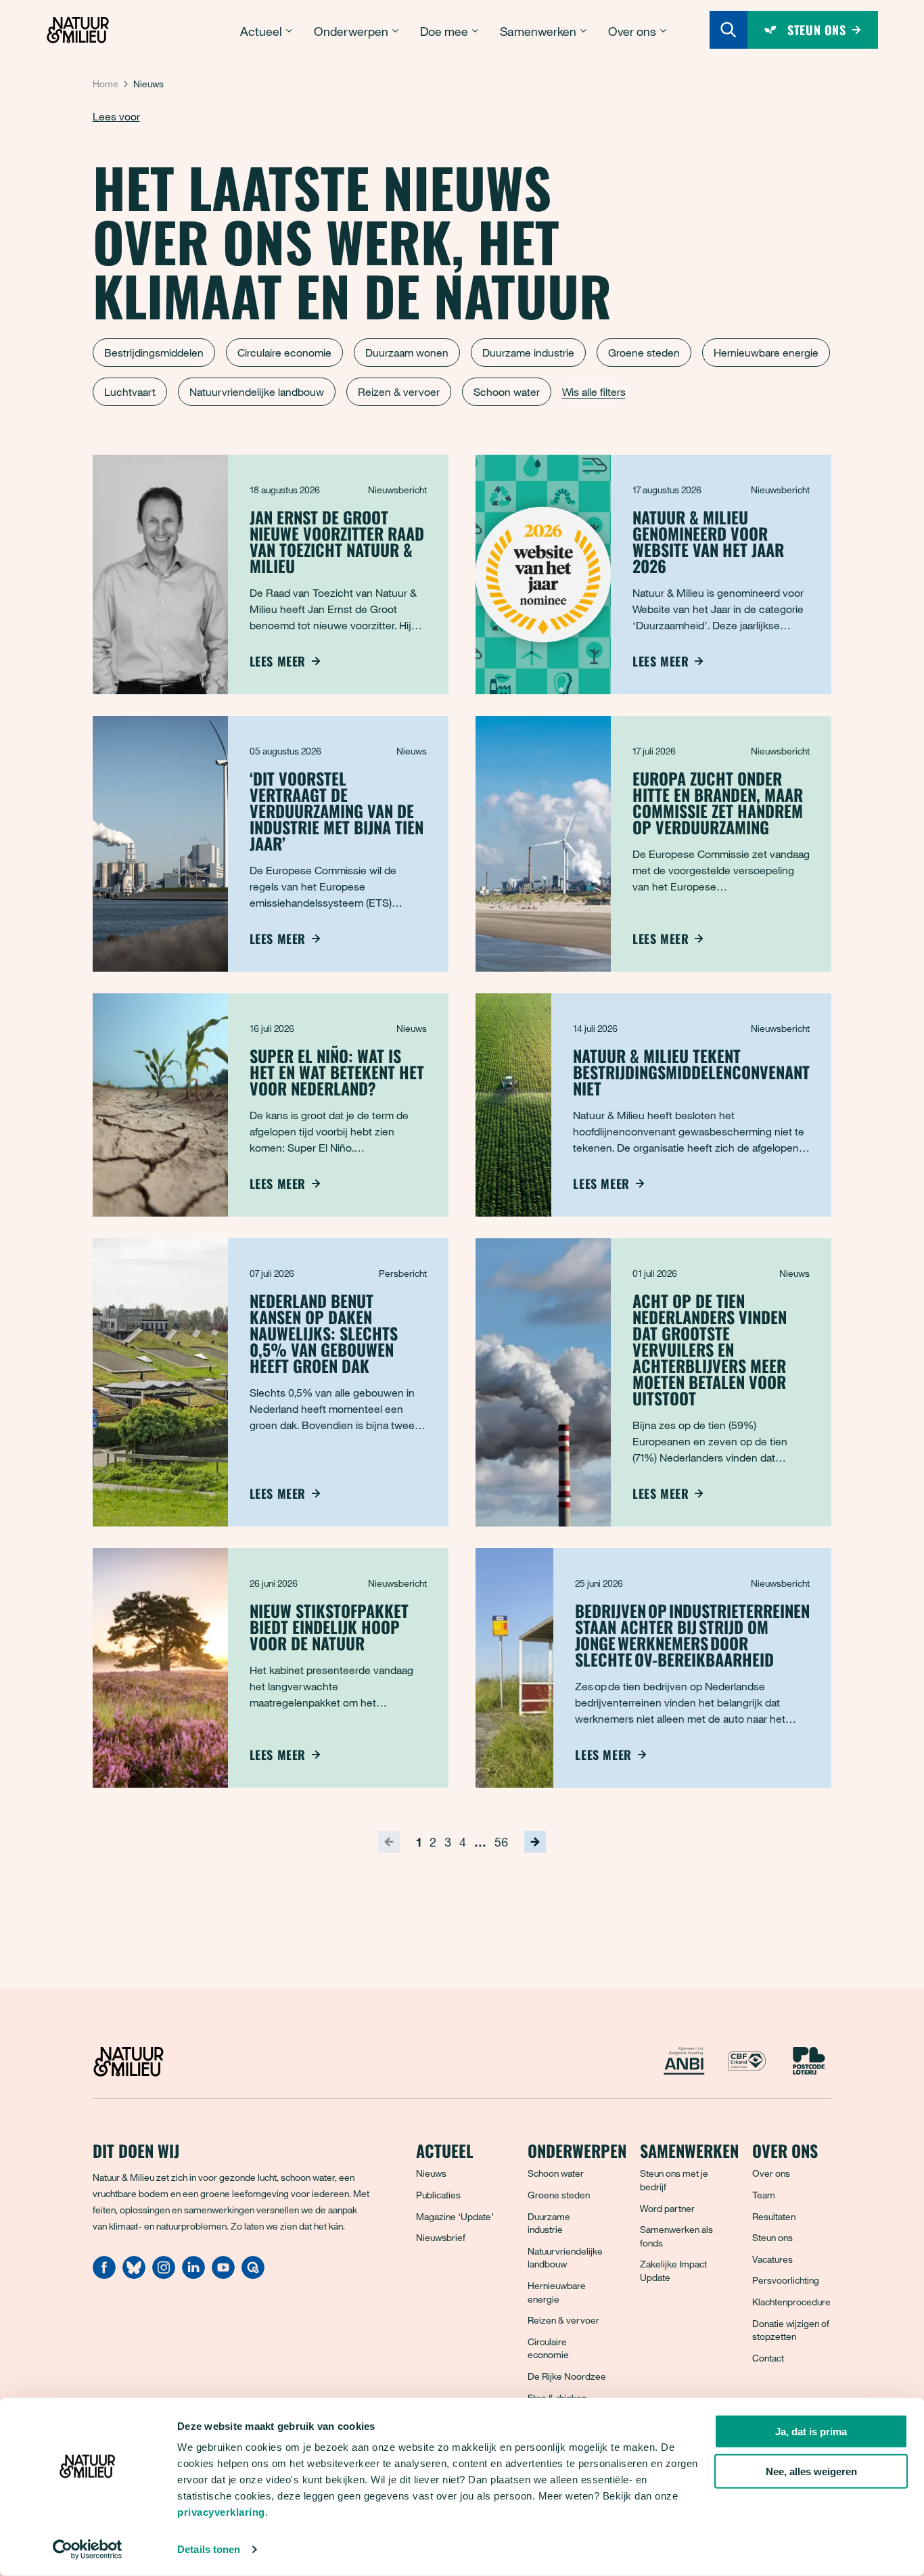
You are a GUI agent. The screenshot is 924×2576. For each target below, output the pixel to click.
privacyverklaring (221, 2512)
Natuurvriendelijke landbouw (257, 392)
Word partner (667, 2208)
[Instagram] (164, 2275)
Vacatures (772, 2259)
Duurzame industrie (528, 353)
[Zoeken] (729, 30)
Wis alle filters (594, 392)
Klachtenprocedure (791, 2302)
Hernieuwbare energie (766, 353)
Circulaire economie (284, 353)
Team (764, 2195)
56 (501, 1842)
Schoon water (507, 392)
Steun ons (772, 2237)
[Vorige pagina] (389, 1842)
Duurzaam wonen (407, 353)
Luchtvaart (130, 392)
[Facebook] (104, 2275)
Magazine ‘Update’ (455, 2216)
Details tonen (209, 2549)
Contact (768, 2358)
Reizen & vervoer (399, 392)
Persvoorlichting (786, 2280)
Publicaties (438, 2195)
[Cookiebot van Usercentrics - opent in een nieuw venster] (88, 2550)
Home (106, 84)
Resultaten (774, 2216)
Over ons (771, 2173)
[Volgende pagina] (535, 1842)
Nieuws (431, 2173)
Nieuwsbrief (441, 2237)
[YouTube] (223, 2275)
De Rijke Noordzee (567, 2376)
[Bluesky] (134, 2275)
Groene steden (644, 353)
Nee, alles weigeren (811, 2471)
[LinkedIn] (193, 2275)
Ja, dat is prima (811, 2432)
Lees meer (278, 661)
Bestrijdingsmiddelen (154, 353)
